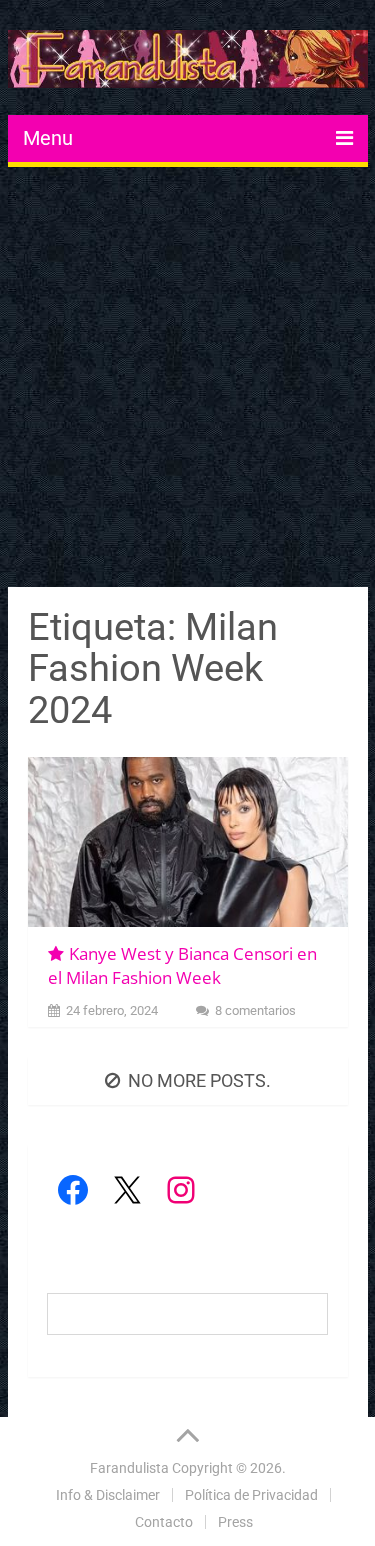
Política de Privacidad (251, 1495)
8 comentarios (255, 1010)
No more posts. (199, 1080)
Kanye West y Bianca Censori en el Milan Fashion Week (182, 965)
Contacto (164, 1522)
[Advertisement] (187, 379)
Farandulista (129, 1468)
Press (235, 1522)
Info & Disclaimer (108, 1495)
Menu (48, 138)
